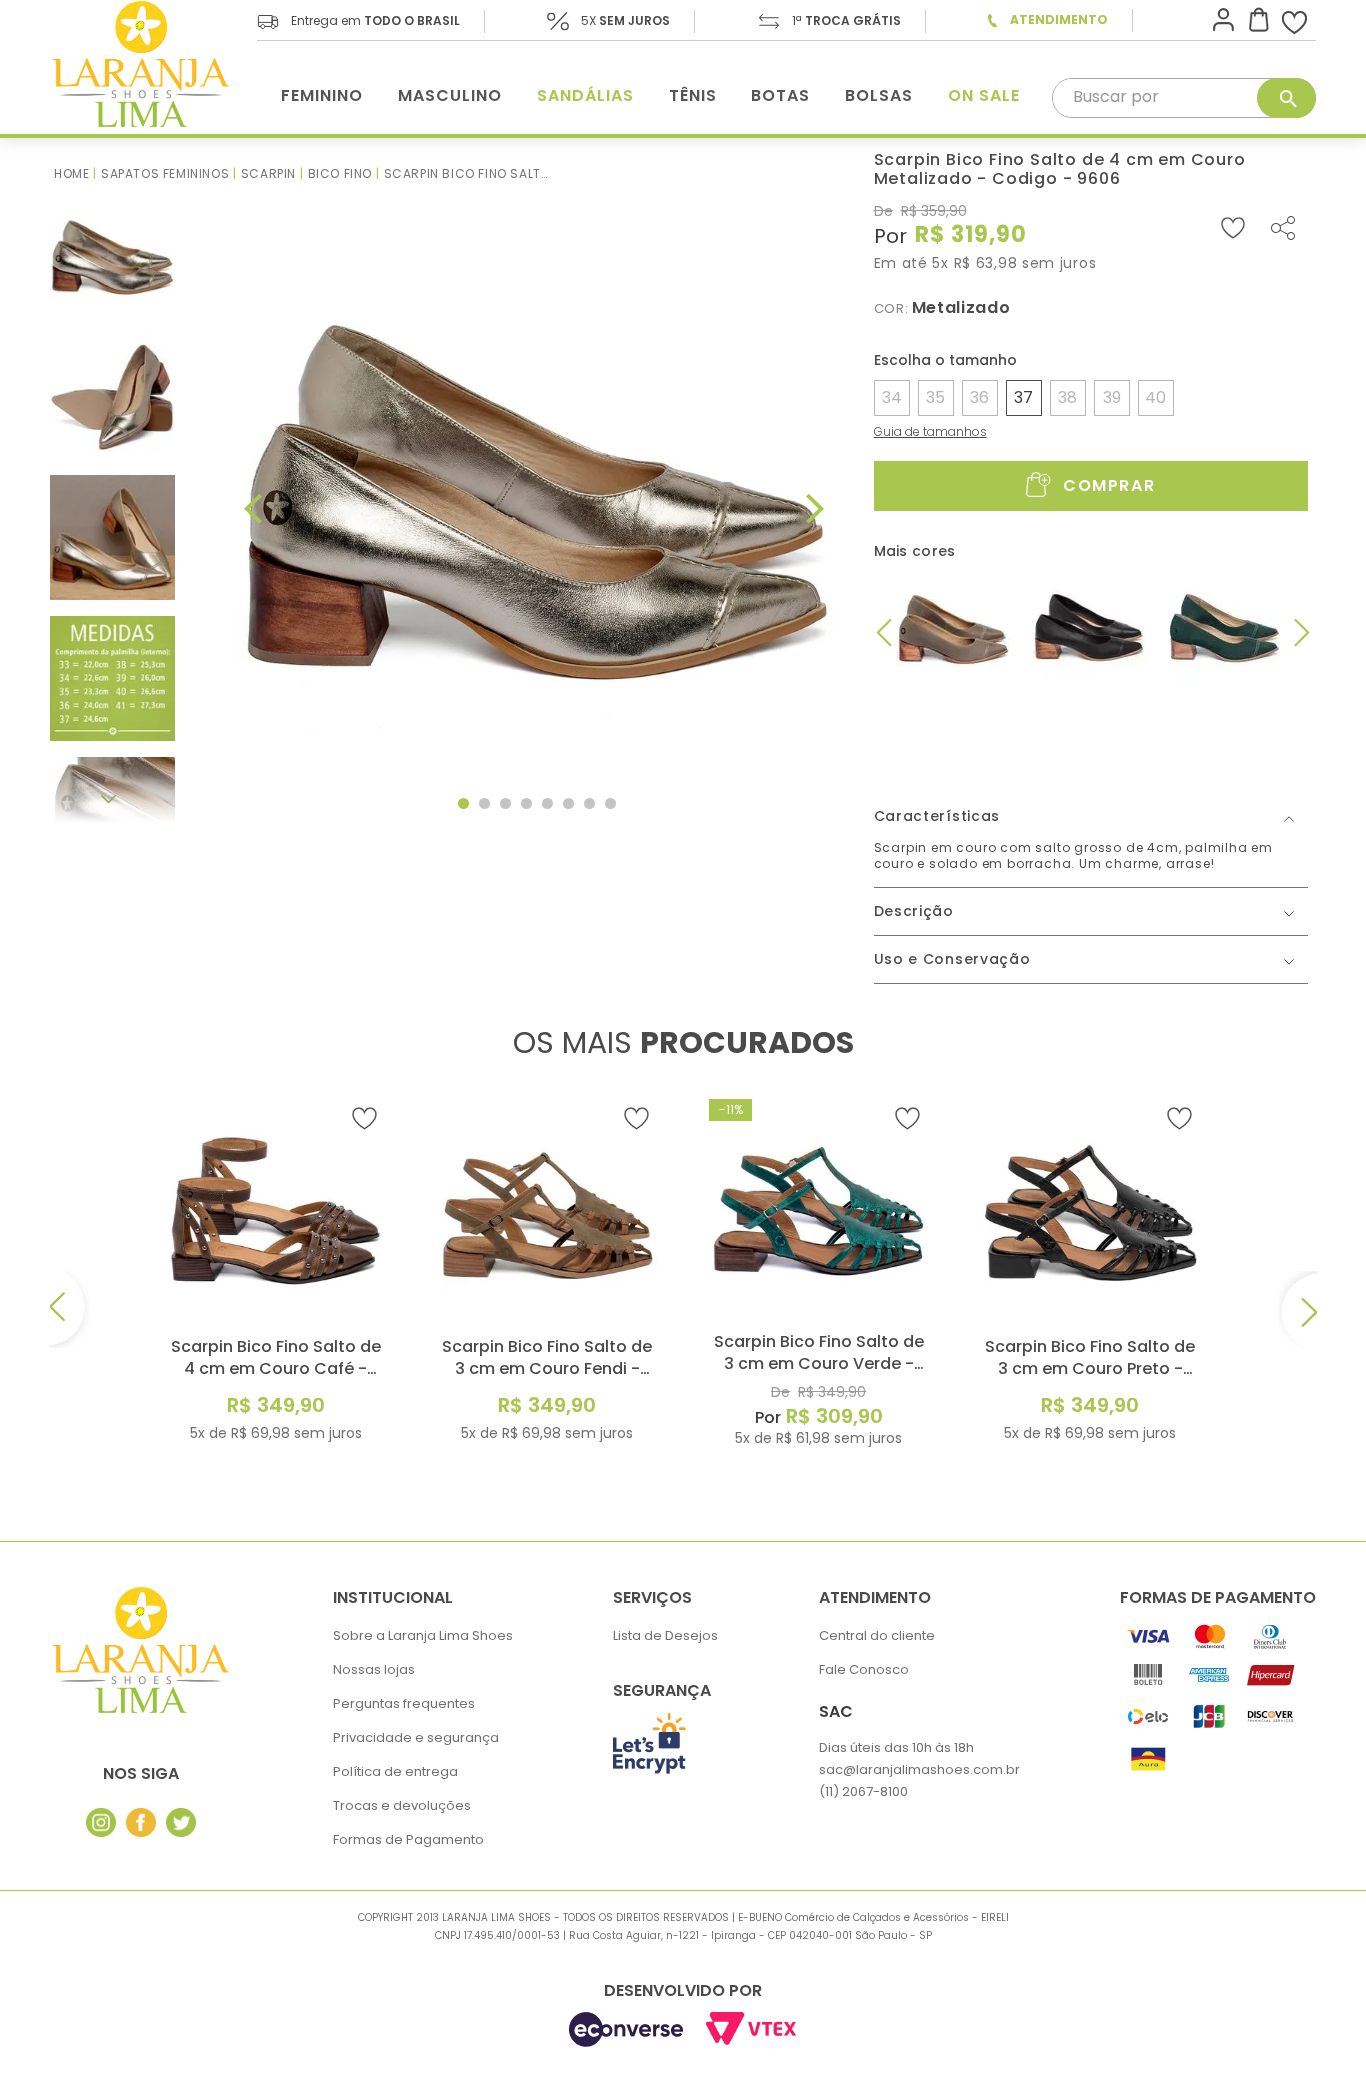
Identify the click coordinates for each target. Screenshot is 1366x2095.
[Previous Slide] (69, 1309)
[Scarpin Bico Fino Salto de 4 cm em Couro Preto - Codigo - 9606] (1088, 629)
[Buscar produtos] (1286, 98)
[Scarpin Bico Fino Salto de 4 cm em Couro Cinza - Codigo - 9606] (953, 629)
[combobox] (1184, 98)
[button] (896, 398)
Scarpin (268, 173)
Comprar (1109, 486)
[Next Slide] (1297, 1309)
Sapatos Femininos (165, 173)
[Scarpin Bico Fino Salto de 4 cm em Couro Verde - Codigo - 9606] (1224, 629)
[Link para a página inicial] (71, 173)
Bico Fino (340, 173)
